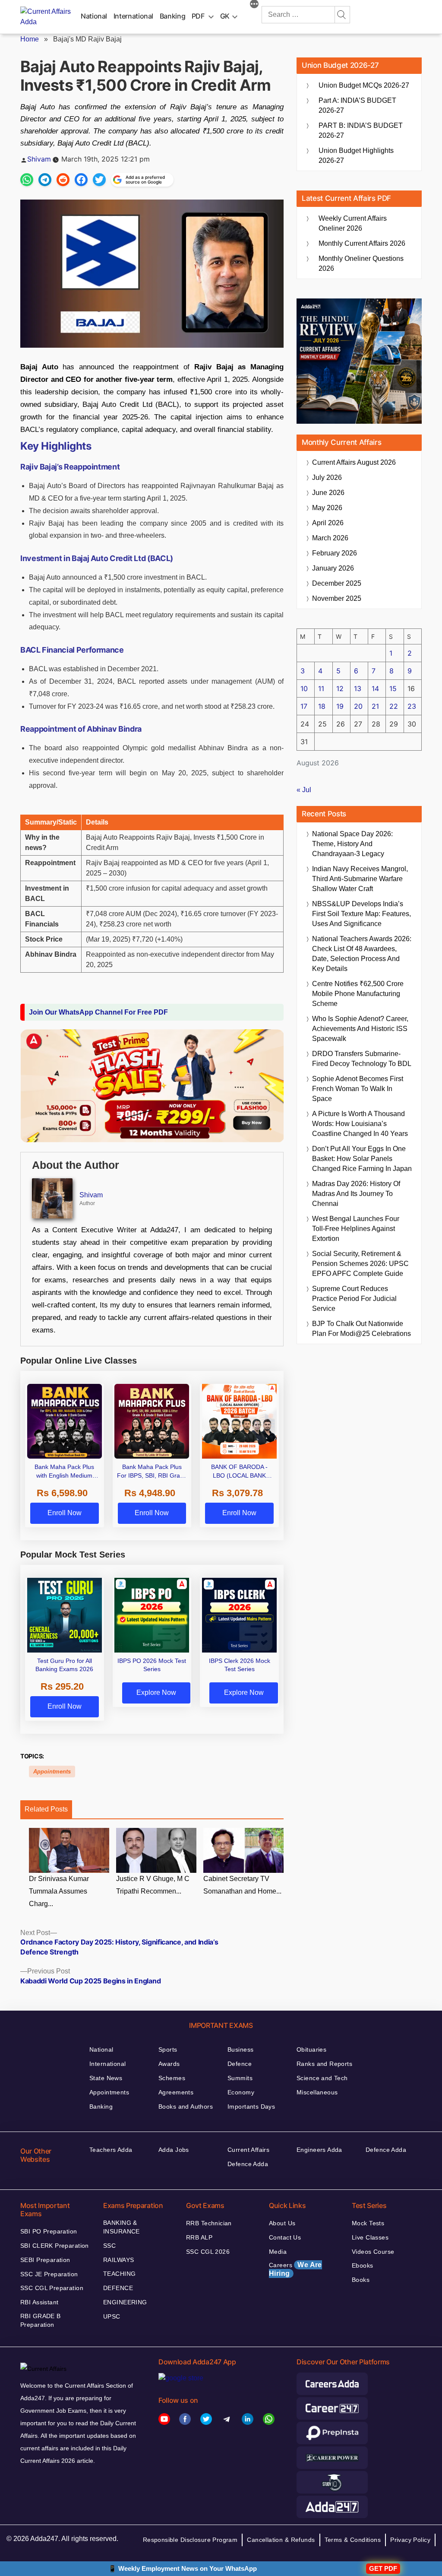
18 (322, 706)
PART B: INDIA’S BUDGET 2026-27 (361, 130)
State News (106, 2078)
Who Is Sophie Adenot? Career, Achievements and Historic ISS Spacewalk (360, 1029)
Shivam (39, 159)
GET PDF (383, 2568)
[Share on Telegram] (45, 180)
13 (358, 688)
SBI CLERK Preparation (55, 2246)
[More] (254, 5)
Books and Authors (186, 2106)
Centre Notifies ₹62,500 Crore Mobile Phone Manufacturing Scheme (358, 994)
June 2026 (328, 493)
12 (340, 688)
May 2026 (327, 508)
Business (240, 2049)
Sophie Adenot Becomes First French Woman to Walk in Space (358, 1089)
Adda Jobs (174, 2150)
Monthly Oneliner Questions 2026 (361, 263)
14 (375, 688)
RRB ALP (199, 2237)
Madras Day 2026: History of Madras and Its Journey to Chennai (356, 1194)
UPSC (112, 2316)
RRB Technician (209, 2223)
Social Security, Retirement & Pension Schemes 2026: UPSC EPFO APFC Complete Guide (360, 1264)
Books (361, 2280)
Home (30, 39)
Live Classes (370, 2237)
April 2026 (328, 523)
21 (375, 706)
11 (321, 688)
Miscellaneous (317, 2092)
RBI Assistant (39, 2302)
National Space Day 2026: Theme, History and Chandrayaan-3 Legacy (352, 844)
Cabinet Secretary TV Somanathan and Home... (242, 1885)
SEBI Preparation (45, 2260)
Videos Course (373, 2252)
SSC (109, 2246)
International (133, 16)
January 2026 (333, 568)
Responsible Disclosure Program (190, 2540)
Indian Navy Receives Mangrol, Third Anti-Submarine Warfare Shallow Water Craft (360, 879)
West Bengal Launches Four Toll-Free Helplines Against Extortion (356, 1229)
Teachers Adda (111, 2150)
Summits (240, 2078)
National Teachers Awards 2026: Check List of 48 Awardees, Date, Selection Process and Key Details (362, 954)
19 (340, 706)
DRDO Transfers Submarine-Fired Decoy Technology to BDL (362, 1059)
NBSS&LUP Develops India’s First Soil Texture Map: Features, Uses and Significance (361, 914)
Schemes (172, 2078)
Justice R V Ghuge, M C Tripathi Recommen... (153, 1885)
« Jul (304, 790)
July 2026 (327, 477)
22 (394, 706)
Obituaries (311, 2049)
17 (304, 706)
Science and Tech (322, 2078)
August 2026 (354, 462)
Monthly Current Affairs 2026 (362, 243)
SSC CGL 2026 (208, 2252)
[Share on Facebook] (81, 180)
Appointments (52, 1772)
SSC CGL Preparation (52, 2288)
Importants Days (251, 2106)
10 (304, 688)
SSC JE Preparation (49, 2274)
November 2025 (337, 598)
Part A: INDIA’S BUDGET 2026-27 (357, 105)
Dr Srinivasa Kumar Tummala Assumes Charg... (59, 1891)
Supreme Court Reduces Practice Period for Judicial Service (354, 1299)
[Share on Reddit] (63, 180)
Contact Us (285, 2237)
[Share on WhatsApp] (27, 180)
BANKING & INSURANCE (122, 2227)
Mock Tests (368, 2223)
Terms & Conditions (353, 2540)
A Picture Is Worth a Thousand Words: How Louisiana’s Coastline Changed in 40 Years (360, 1124)
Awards (169, 2064)
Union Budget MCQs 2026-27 (364, 85)
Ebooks (363, 2265)
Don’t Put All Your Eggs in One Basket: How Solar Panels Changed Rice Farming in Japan (362, 1159)
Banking (172, 16)
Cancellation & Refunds (281, 2540)
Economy (241, 2092)
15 (393, 688)
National (94, 16)
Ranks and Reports (324, 2064)
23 (412, 706)
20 (358, 706)
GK (225, 16)
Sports (168, 2049)
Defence (240, 2064)
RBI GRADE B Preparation (41, 2320)
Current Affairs (248, 2150)
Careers (295, 2269)
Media (278, 2252)
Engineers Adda (319, 2150)
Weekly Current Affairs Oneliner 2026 (353, 223)
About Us (282, 2223)
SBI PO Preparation (49, 2231)
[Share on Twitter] (99, 180)
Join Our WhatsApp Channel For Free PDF (98, 1012)
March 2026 (330, 538)
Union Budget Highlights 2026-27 (356, 155)
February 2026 (335, 553)
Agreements (176, 2092)
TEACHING (119, 2274)
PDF (198, 16)
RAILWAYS (118, 2260)
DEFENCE (118, 2288)
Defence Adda (248, 2164)
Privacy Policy (410, 2540)
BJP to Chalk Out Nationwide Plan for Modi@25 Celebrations (361, 1329)
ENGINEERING (125, 2302)
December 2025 (337, 583)
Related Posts (46, 1809)
